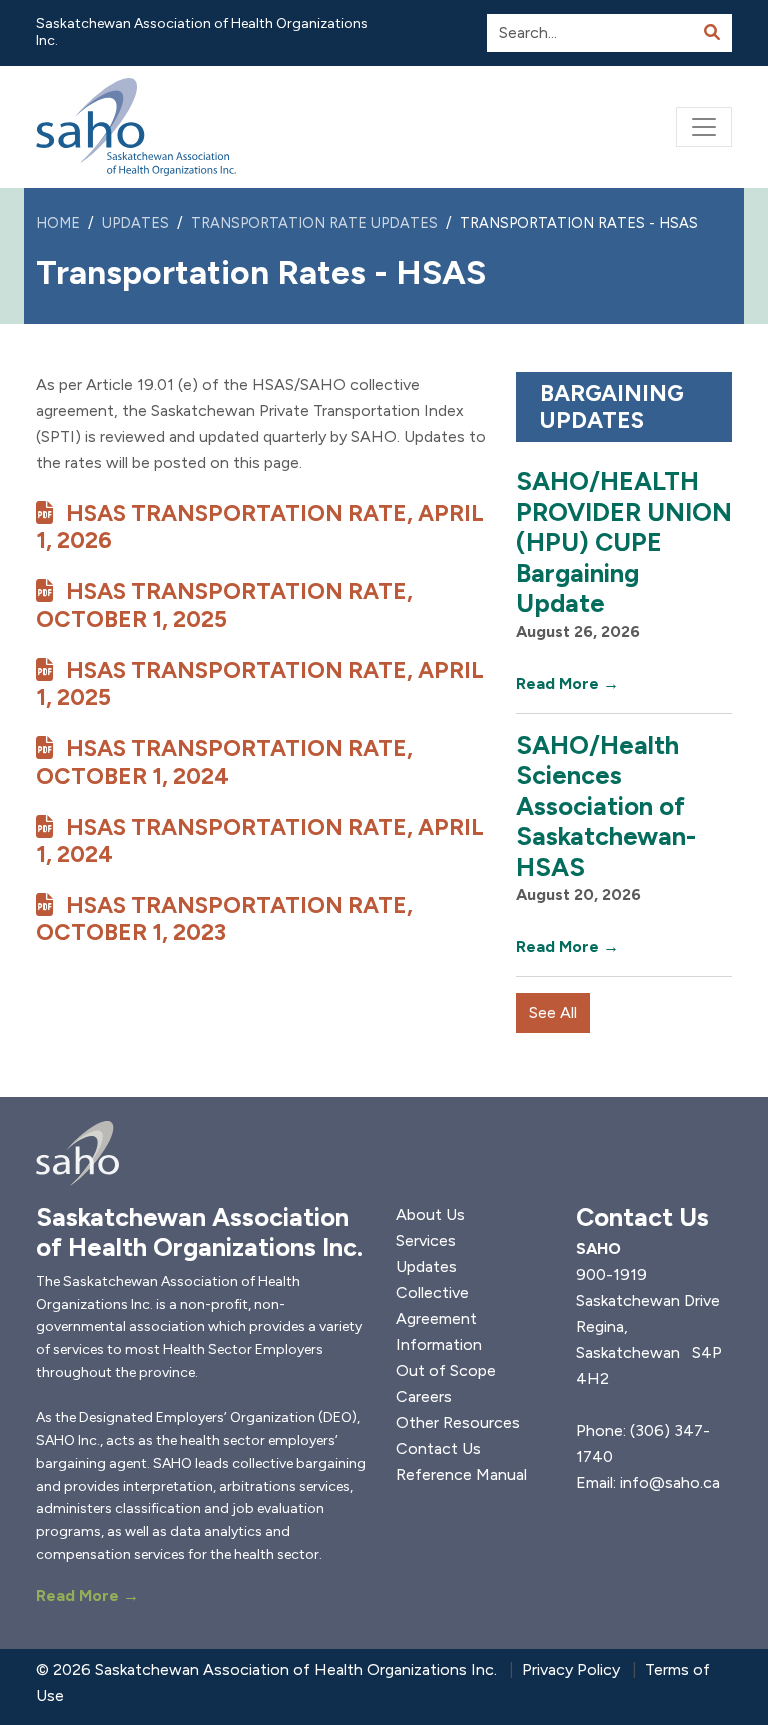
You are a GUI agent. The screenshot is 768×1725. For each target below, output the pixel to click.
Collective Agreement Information (439, 1318)
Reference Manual (461, 1474)
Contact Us (438, 1448)
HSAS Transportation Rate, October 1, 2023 (224, 918)
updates (135, 223)
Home (58, 223)
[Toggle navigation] (704, 127)
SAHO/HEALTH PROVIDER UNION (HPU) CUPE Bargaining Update (624, 542)
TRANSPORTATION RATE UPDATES (314, 223)
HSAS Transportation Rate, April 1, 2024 (260, 840)
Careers (424, 1396)
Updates (426, 1266)
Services (426, 1240)
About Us (430, 1214)
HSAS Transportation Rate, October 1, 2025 (224, 604)
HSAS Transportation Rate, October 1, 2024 (224, 761)
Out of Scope (446, 1370)
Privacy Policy (571, 1669)
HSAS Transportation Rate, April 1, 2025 (260, 683)
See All (553, 1012)
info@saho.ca (670, 1482)
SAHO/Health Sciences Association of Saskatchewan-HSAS (606, 806)
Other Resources (458, 1422)
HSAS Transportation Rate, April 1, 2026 (260, 526)
